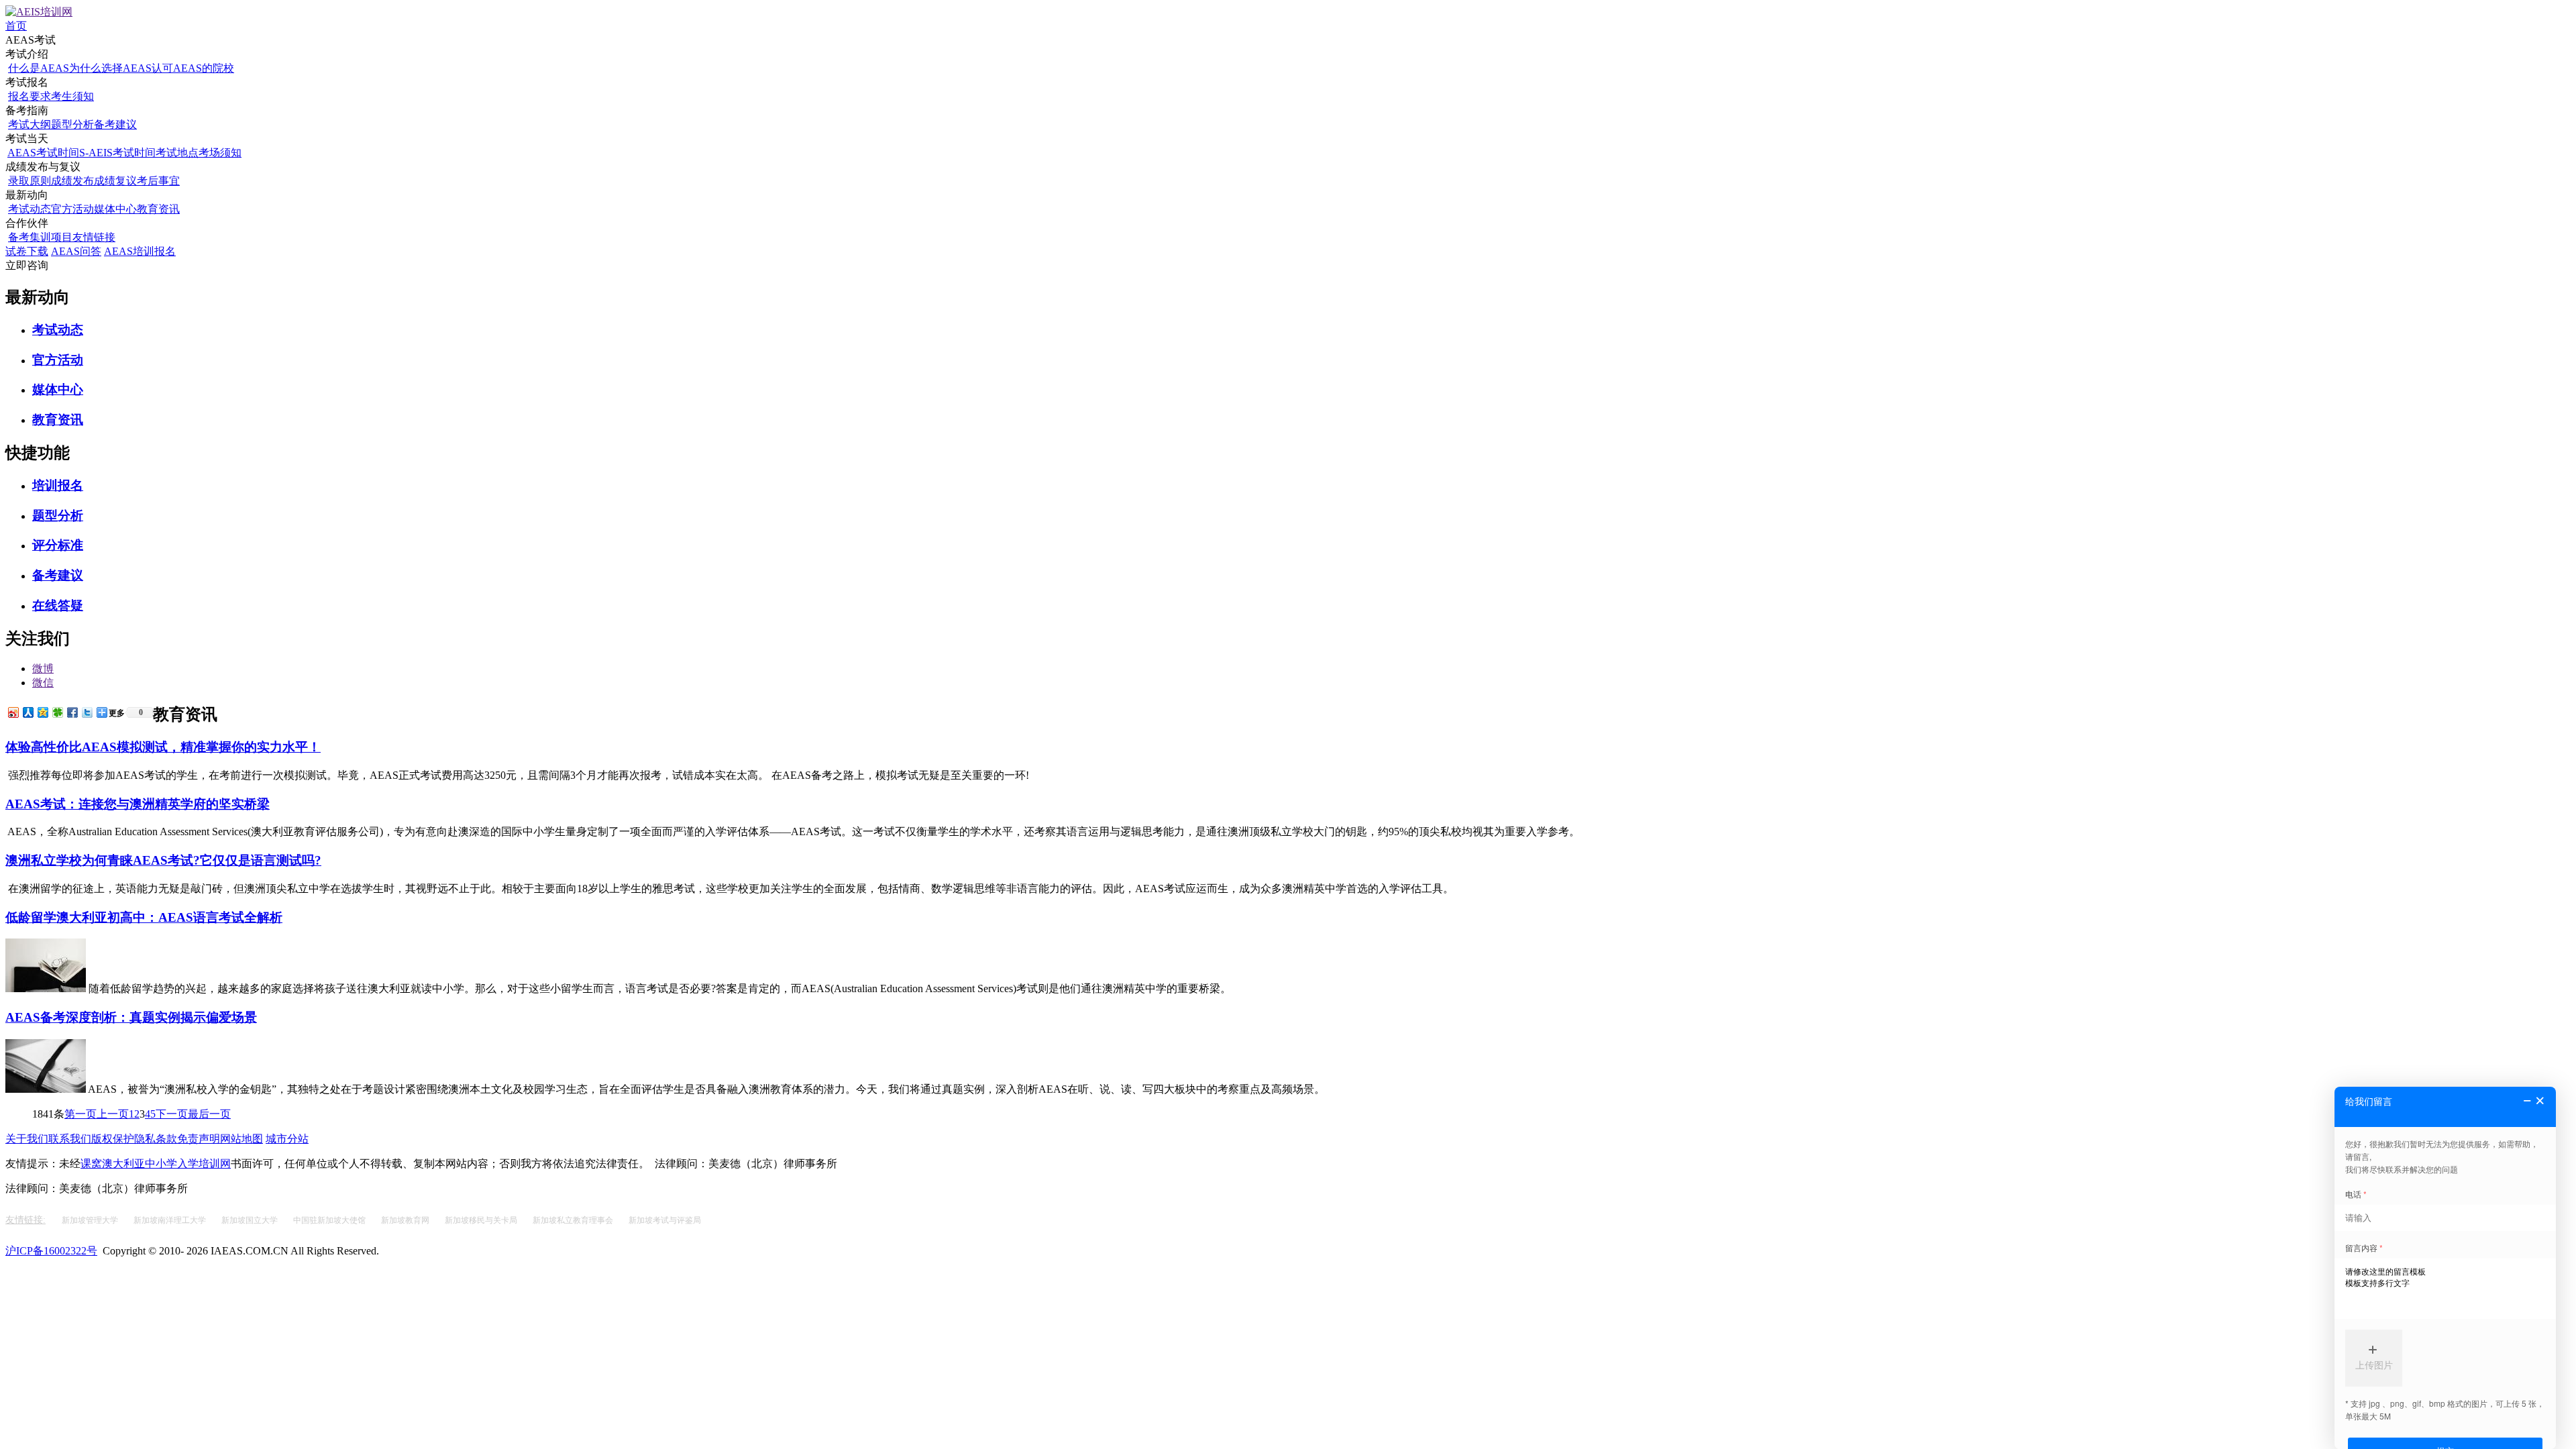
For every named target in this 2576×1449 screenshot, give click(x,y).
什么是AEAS (39, 68)
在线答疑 (58, 605)
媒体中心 (115, 209)
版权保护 (113, 1139)
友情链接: (25, 1220)
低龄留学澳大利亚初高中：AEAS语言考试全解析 (144, 917)
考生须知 (72, 96)
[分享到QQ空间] (42, 712)
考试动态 (30, 209)
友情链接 (94, 237)
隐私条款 (156, 1139)
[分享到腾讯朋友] (57, 712)
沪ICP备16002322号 (51, 1251)
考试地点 (177, 153)
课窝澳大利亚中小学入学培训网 (156, 1164)
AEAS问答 (76, 251)
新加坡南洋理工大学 (171, 1220)
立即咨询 (27, 265)
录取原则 (30, 181)
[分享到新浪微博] (13, 712)
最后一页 (209, 1114)
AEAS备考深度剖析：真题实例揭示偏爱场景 (131, 1017)
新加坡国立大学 (251, 1220)
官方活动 (72, 209)
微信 (43, 683)
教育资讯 (158, 209)
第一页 (80, 1114)
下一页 (172, 1114)
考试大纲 (30, 124)
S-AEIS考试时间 (117, 153)
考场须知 (220, 153)
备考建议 (115, 124)
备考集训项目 (40, 237)
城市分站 (287, 1139)
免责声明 (199, 1139)
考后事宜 (158, 181)
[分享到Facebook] (72, 712)
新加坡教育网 (406, 1220)
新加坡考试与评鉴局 (665, 1220)
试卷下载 (27, 251)
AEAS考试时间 (43, 153)
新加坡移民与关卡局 (482, 1220)
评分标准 (58, 545)
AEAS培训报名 (140, 251)
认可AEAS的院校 (193, 68)
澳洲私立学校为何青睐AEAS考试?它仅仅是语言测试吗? (163, 860)
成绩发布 (72, 181)
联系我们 (70, 1139)
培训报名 (58, 485)
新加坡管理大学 (91, 1220)
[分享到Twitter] (87, 712)
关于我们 (27, 1139)
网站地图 (241, 1139)
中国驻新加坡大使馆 (330, 1220)
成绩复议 (115, 181)
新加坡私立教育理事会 (574, 1220)
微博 (43, 668)
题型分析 (72, 124)
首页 (16, 26)
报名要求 (30, 96)
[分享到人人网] (28, 712)
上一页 (113, 1114)
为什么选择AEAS (110, 68)
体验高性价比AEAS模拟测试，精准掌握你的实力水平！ (163, 747)
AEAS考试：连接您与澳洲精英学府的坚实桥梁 (138, 804)
